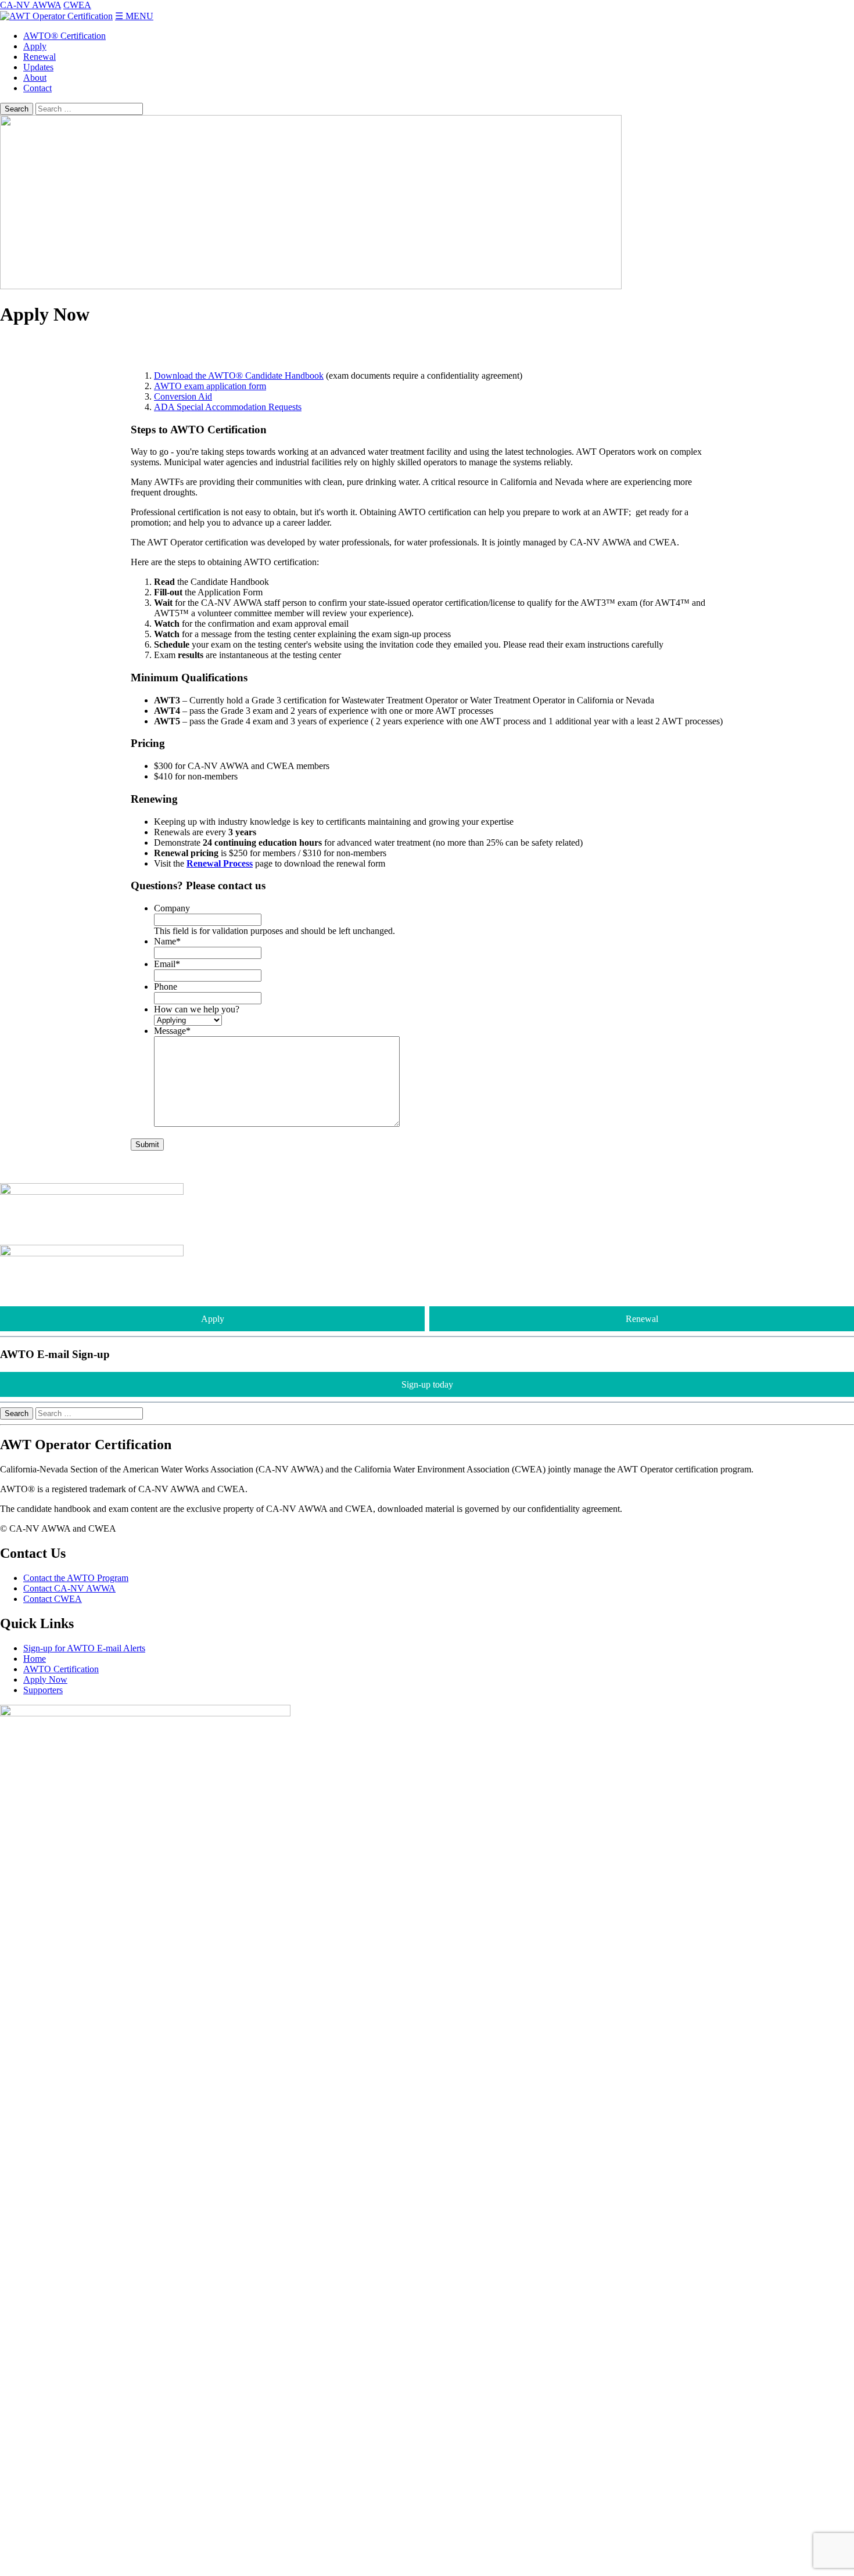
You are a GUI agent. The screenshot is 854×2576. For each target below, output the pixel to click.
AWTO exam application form (210, 386)
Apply (35, 46)
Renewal (40, 57)
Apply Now (45, 1679)
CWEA (77, 5)
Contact (37, 88)
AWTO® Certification (64, 36)
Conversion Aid (183, 396)
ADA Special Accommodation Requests (228, 407)
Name (167, 941)
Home (35, 1659)
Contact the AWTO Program (76, 1578)
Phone (166, 987)
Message (172, 1031)
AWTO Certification (61, 1669)
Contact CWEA (53, 1599)
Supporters (43, 1690)
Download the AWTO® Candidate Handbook (239, 376)
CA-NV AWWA (31, 5)
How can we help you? (197, 1009)
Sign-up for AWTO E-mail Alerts (84, 1648)
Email (167, 964)
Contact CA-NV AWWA (69, 1588)
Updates (38, 67)
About (35, 78)
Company (172, 908)
